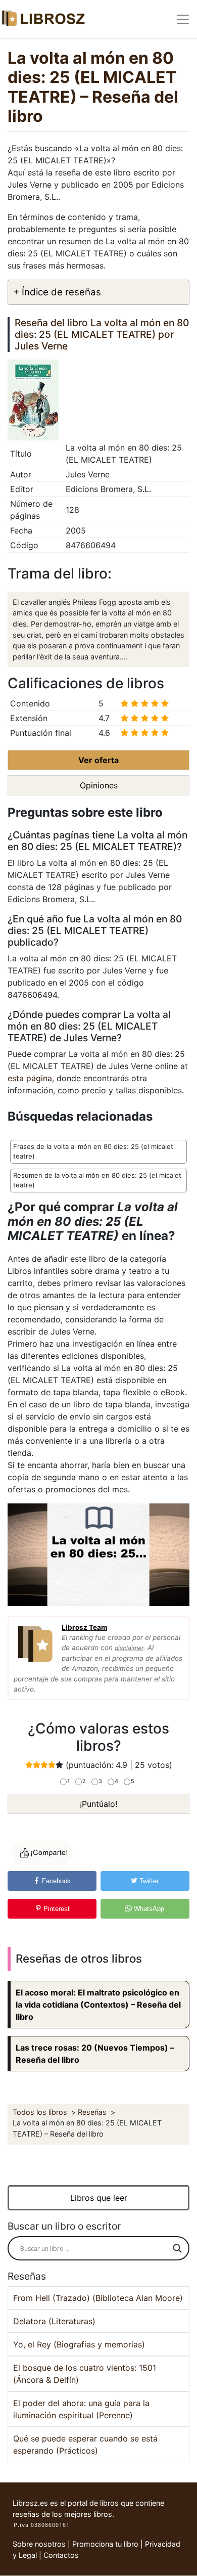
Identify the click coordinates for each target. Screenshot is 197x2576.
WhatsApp (148, 1909)
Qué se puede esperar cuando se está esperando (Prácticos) (85, 2445)
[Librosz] (43, 19)
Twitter (148, 1881)
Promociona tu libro (105, 2544)
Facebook (55, 1881)
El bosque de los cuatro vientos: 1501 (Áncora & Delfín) (85, 2374)
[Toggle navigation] (183, 19)
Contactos (61, 2555)
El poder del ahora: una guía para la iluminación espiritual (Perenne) (81, 2409)
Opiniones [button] (99, 785)
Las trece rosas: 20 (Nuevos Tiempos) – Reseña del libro (95, 2054)
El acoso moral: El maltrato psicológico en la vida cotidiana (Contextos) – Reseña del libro (98, 2005)
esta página (30, 1078)
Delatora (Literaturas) (54, 2321)
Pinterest (56, 1909)
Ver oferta (98, 760)
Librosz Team (84, 1627)
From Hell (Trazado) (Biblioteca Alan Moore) (98, 2298)
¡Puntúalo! (98, 1804)
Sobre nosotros (39, 2544)
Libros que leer (99, 2198)
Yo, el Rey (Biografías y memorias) (79, 2344)
